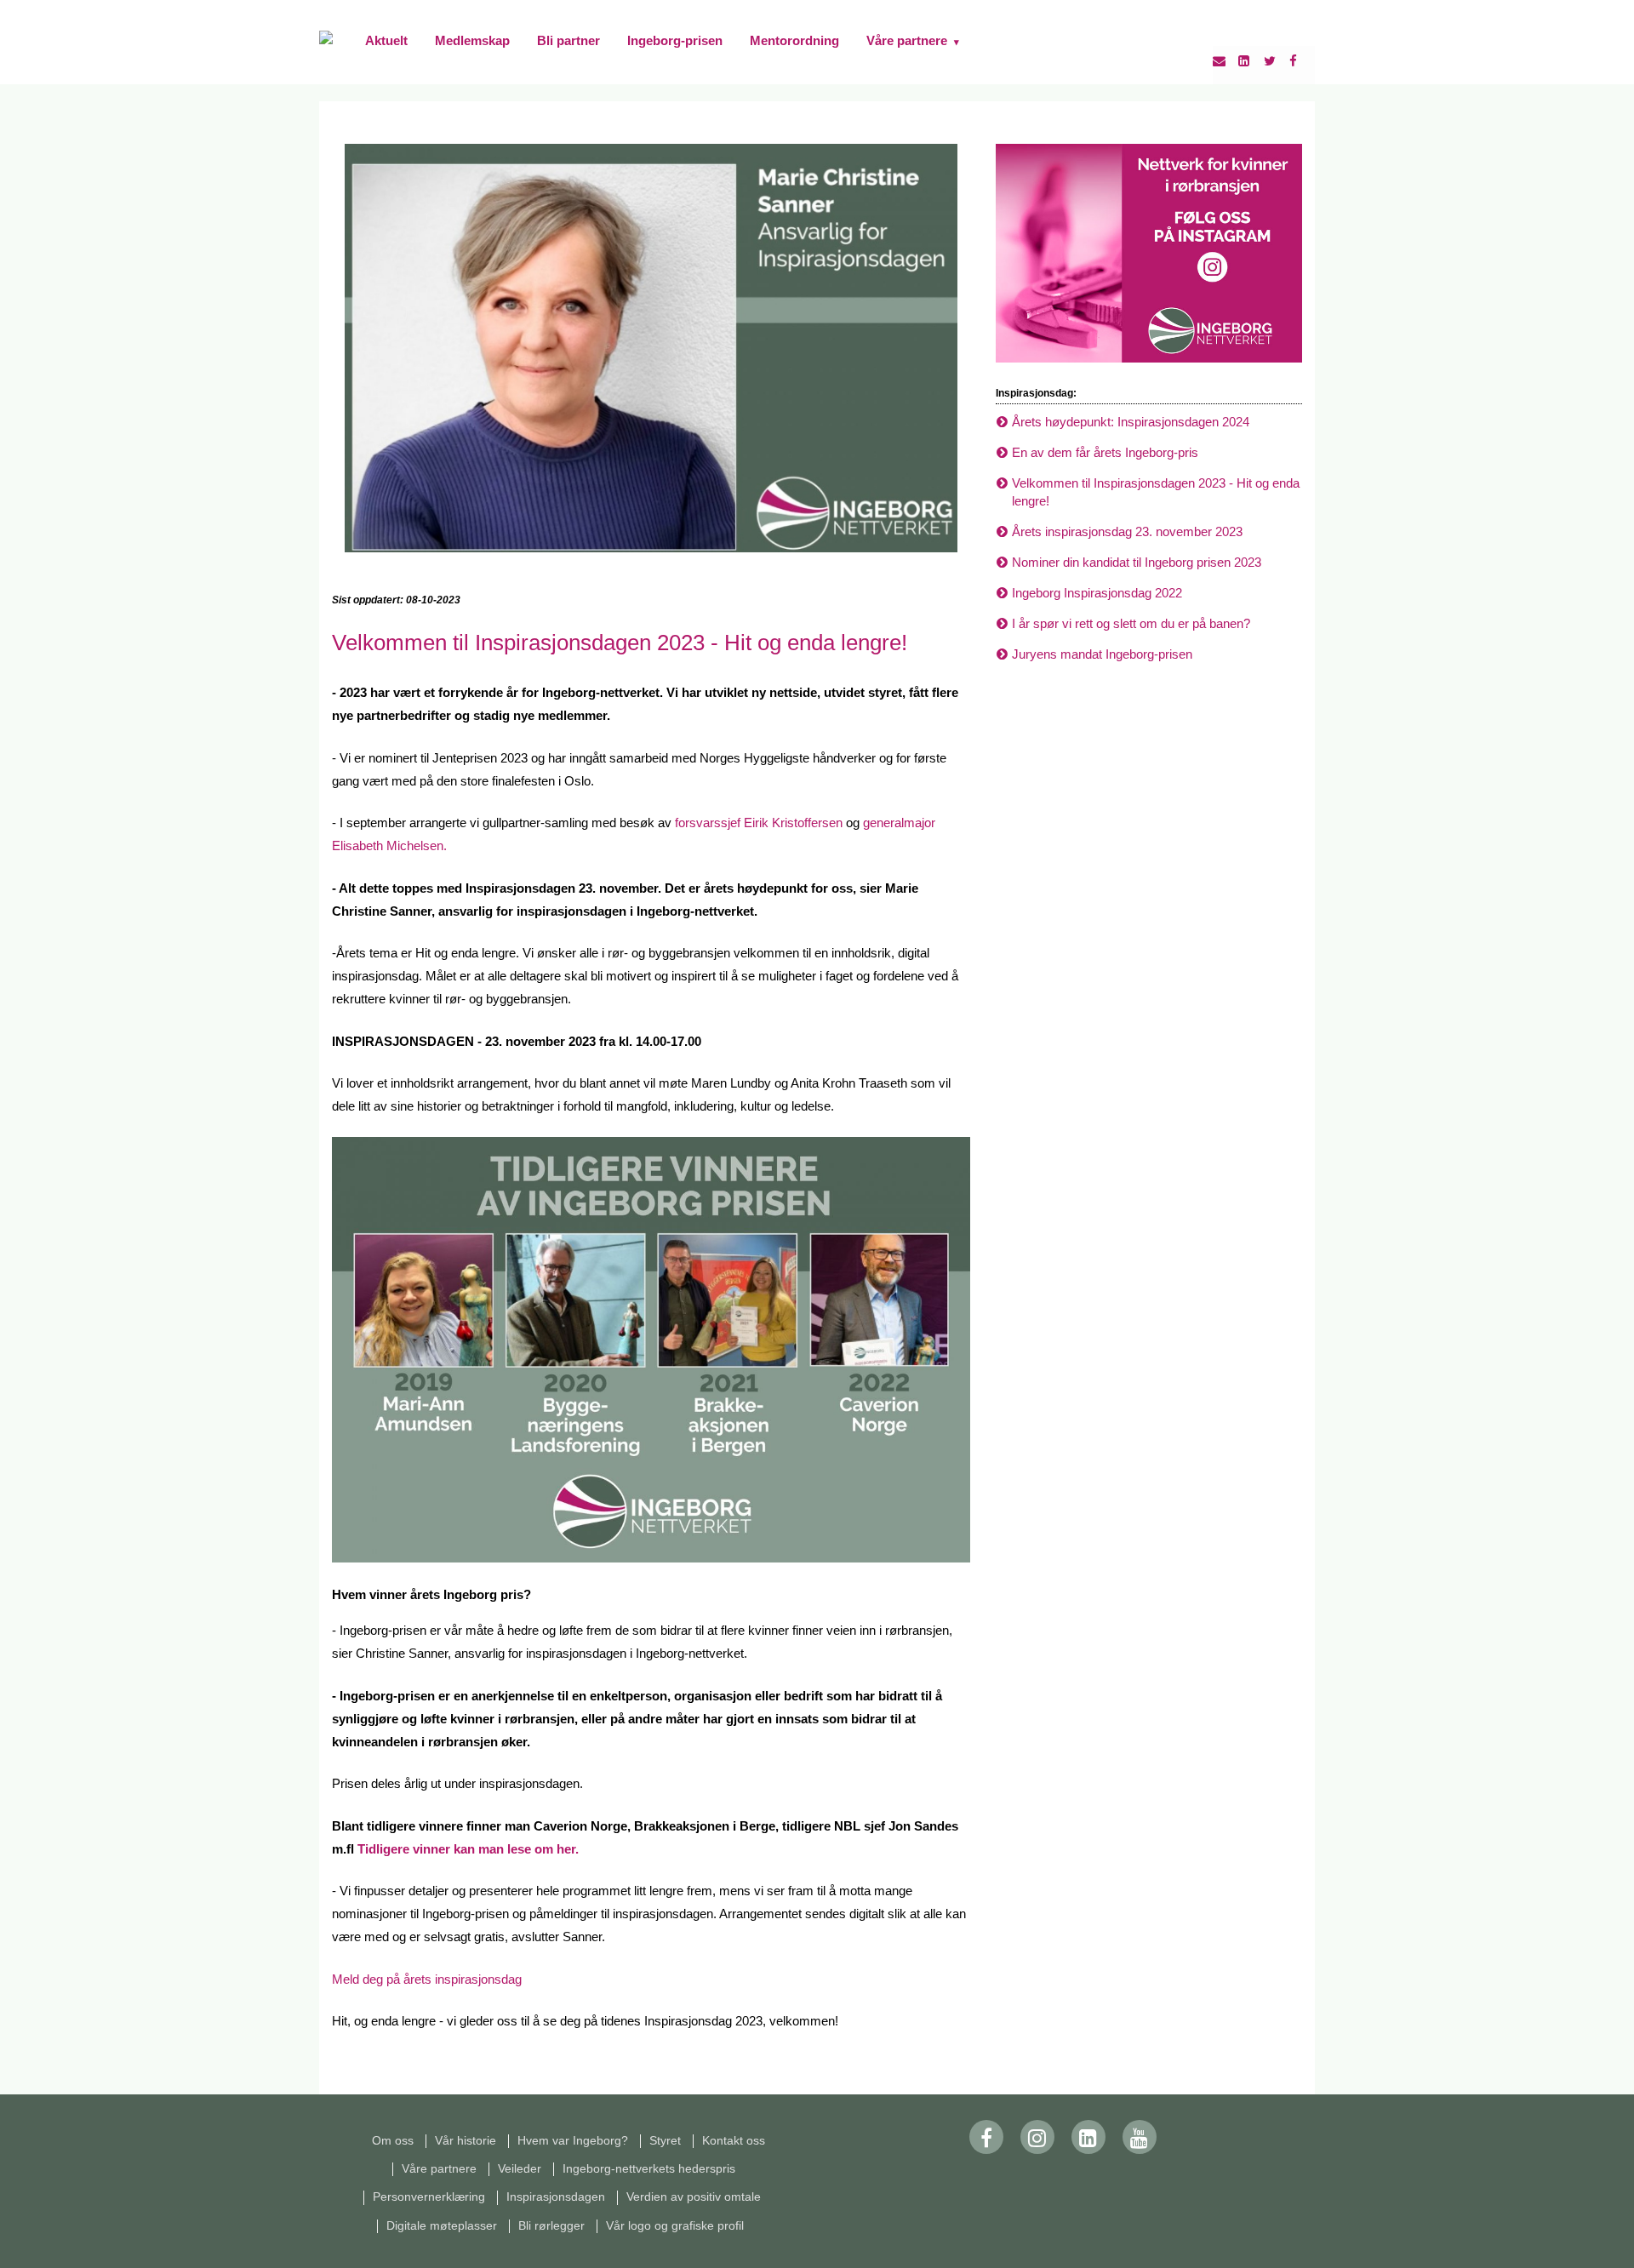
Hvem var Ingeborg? (573, 2141)
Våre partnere (913, 40)
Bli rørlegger (551, 2226)
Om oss (393, 2141)
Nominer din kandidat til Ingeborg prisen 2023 (1137, 562)
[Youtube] (1140, 2137)
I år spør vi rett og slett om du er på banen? (1131, 623)
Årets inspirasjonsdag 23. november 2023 (1127, 531)
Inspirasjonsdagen (556, 2197)
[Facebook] (1302, 61)
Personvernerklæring (429, 2197)
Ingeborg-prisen (675, 40)
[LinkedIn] (1251, 61)
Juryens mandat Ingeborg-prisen (1102, 654)
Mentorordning (794, 40)
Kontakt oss (734, 2141)
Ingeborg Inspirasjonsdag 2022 (1097, 593)
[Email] (1225, 61)
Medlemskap (472, 40)
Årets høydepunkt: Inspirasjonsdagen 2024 (1131, 422)
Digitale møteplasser (442, 2226)
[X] (1277, 61)
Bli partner (568, 40)
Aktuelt (386, 40)
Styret (665, 2141)
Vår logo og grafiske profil (678, 2226)
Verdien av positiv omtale (695, 2197)
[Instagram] (1037, 2137)
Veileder (520, 2169)
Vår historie (466, 2141)
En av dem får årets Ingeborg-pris (1105, 452)
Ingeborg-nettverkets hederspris (649, 2169)
